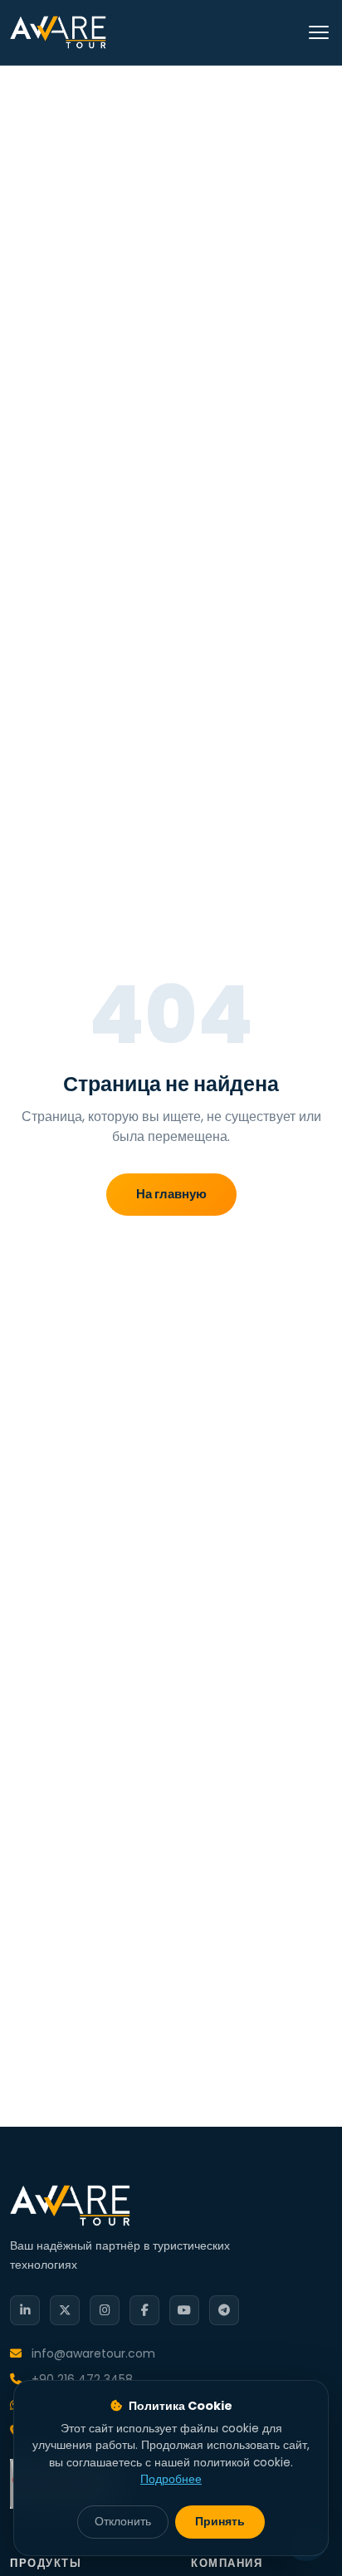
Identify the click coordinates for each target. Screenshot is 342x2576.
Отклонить (123, 2522)
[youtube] (184, 2310)
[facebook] (144, 2310)
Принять (220, 2522)
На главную (171, 1194)
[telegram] (224, 2310)
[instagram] (105, 2310)
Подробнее (171, 2479)
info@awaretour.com (92, 2353)
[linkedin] (25, 2310)
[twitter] (65, 2310)
